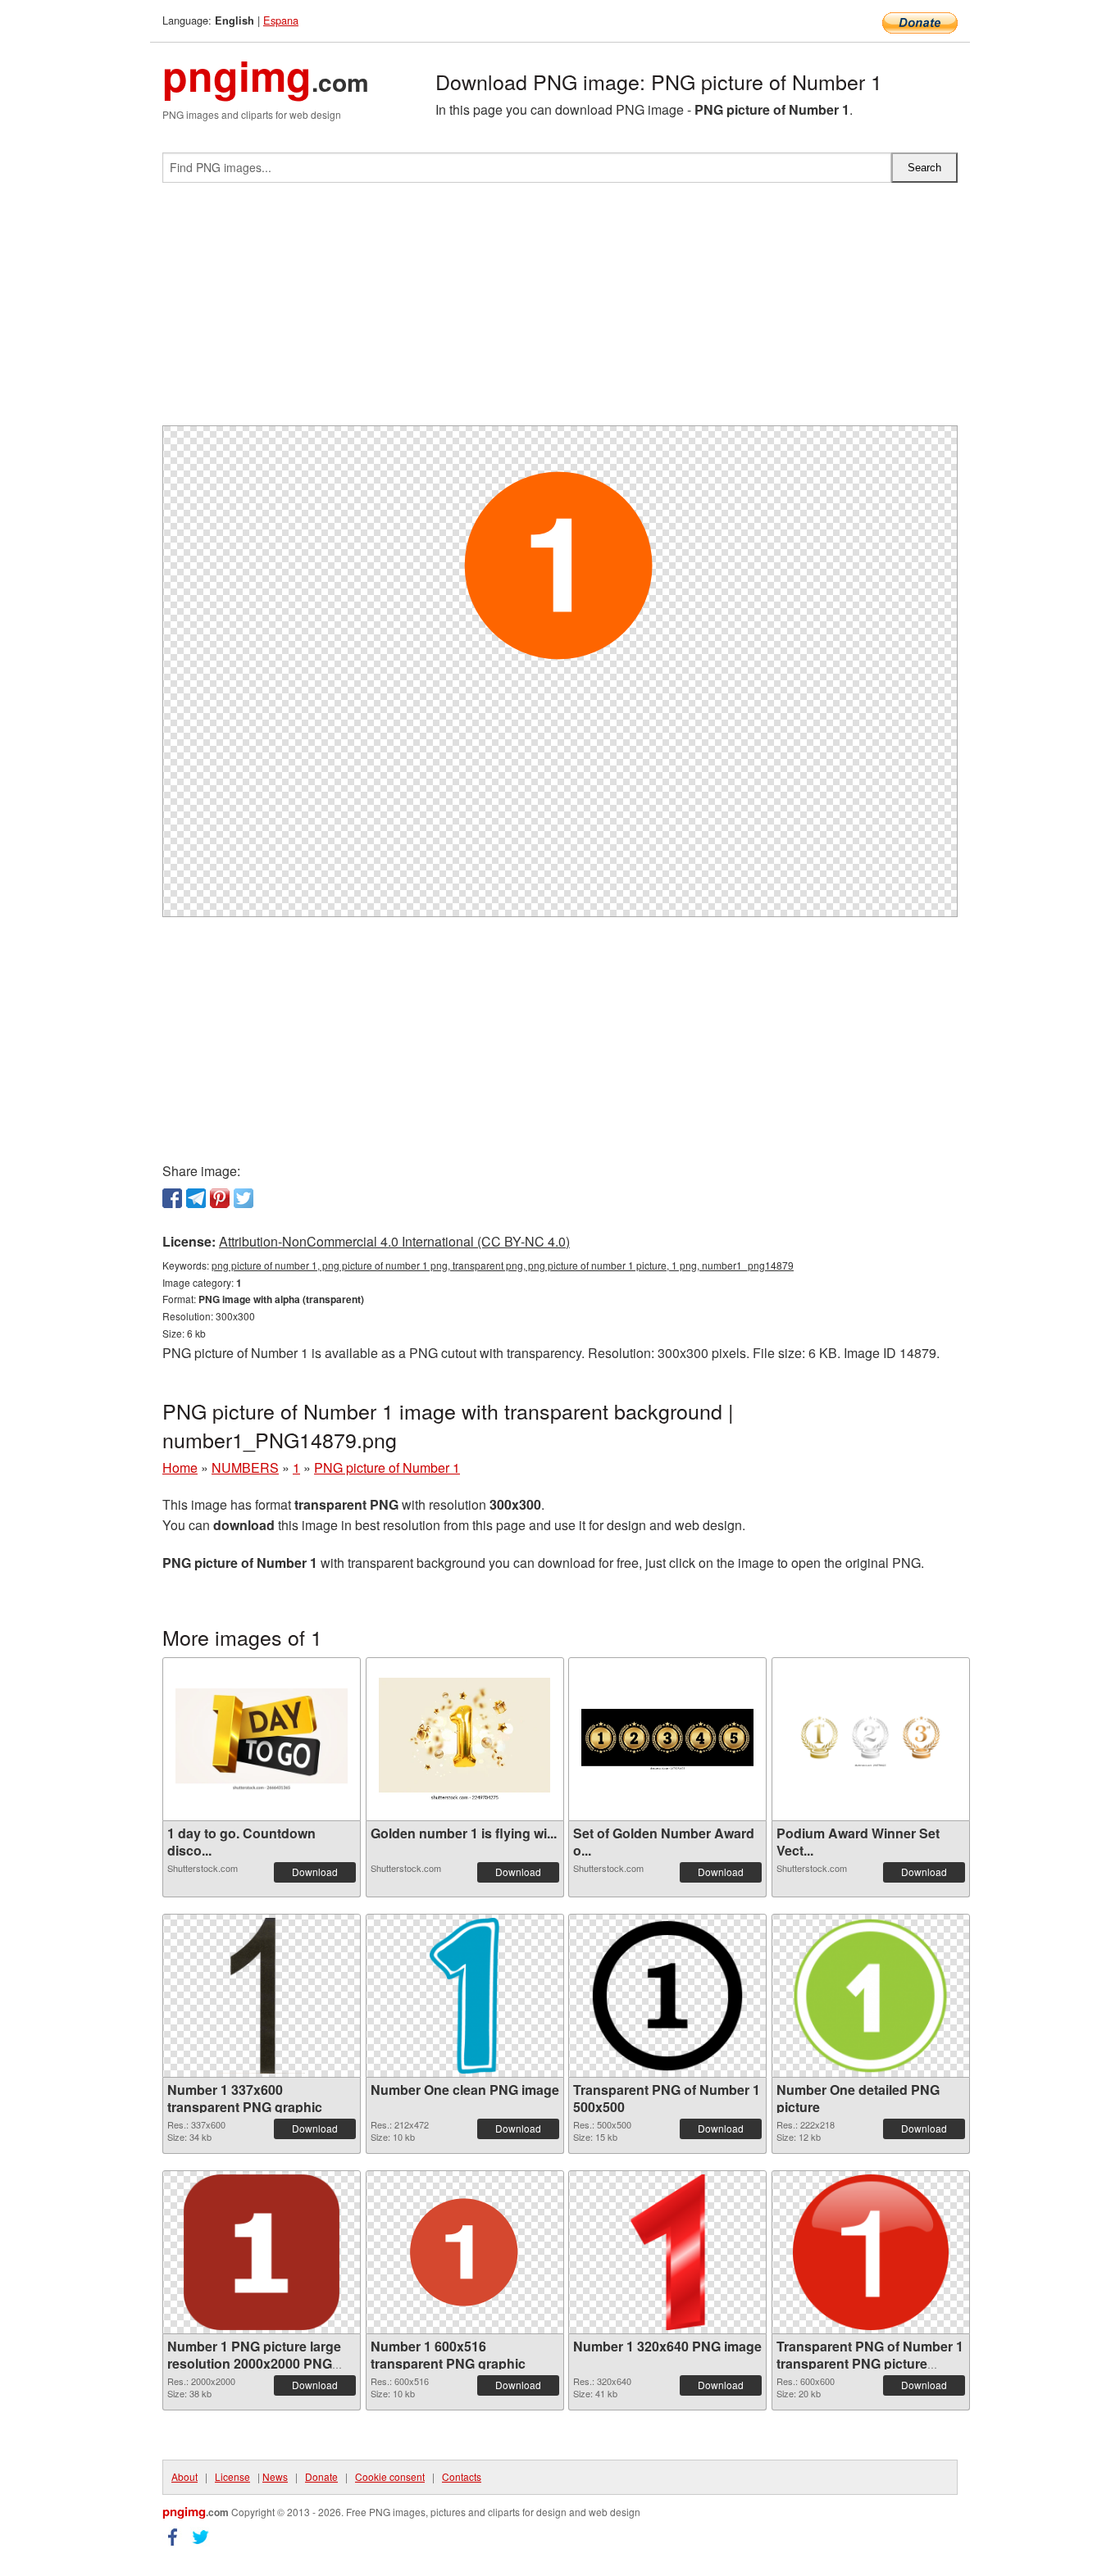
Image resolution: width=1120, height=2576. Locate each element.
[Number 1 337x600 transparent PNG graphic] (262, 1996)
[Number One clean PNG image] (464, 1996)
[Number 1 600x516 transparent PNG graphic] (465, 2252)
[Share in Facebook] (172, 1198)
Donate (321, 2476)
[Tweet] (244, 1198)
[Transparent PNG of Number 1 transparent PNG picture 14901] (871, 2252)
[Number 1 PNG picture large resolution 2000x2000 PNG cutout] (262, 2252)
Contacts (462, 2476)
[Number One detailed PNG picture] (871, 1996)
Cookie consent (390, 2476)
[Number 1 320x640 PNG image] (668, 2252)
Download (315, 1872)
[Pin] (220, 1198)
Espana (281, 20)
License (232, 2476)
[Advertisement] (560, 311)
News (275, 2476)
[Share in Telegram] (196, 1198)
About (184, 2476)
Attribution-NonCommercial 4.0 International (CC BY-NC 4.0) (394, 1241)
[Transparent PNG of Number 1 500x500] (667, 1996)
